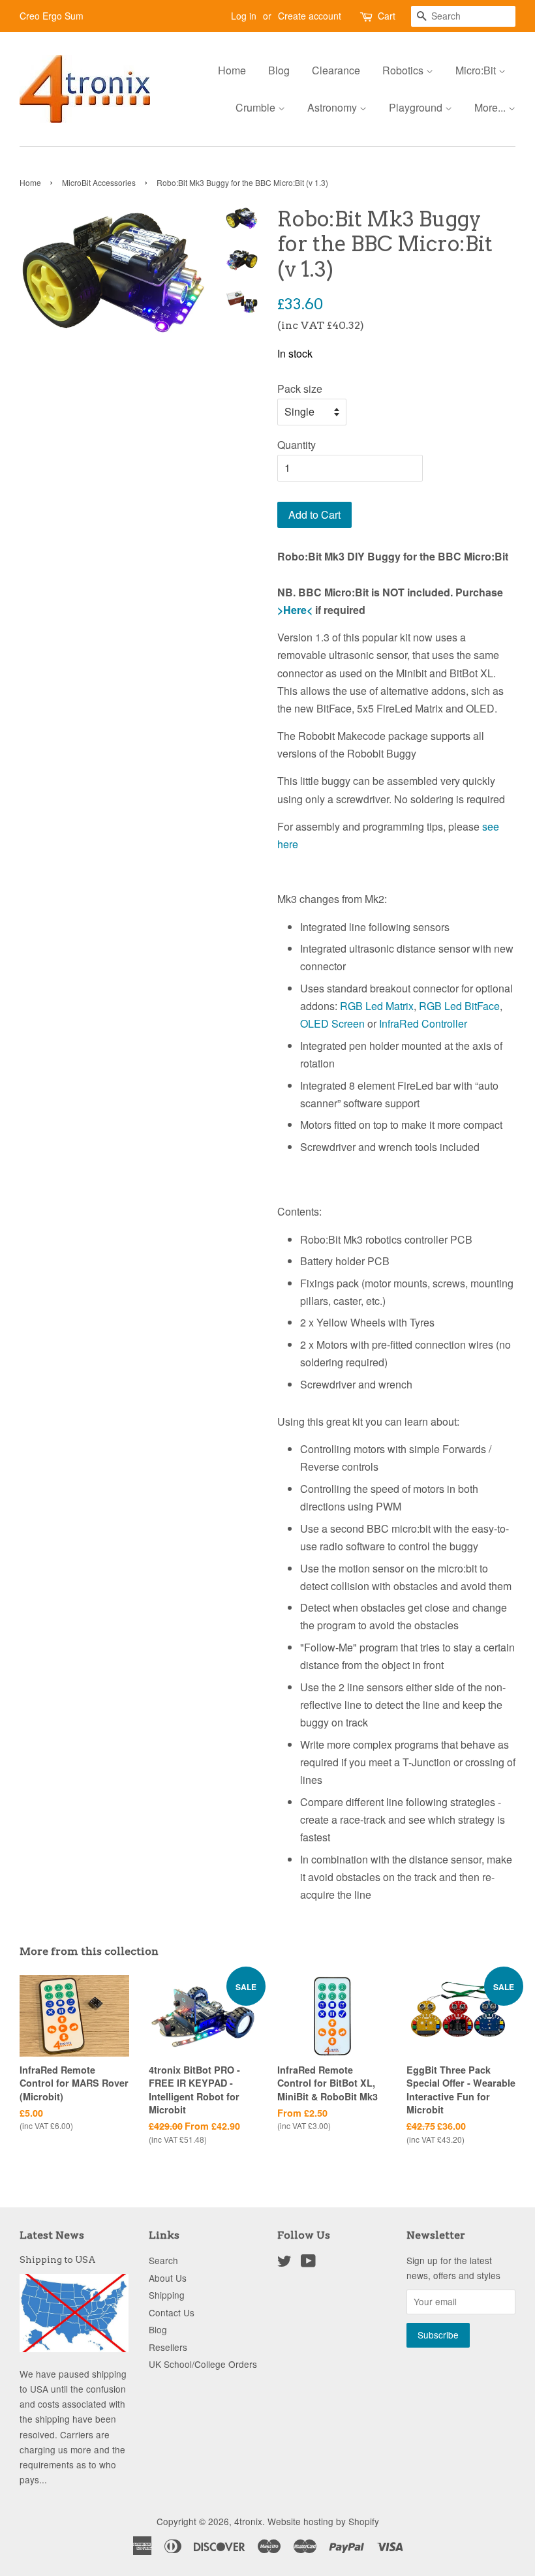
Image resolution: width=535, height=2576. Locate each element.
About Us (168, 2278)
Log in (244, 16)
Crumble (257, 107)
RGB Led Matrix (377, 1006)
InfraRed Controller (423, 1023)
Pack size (300, 389)
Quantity (297, 445)
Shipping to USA (58, 2260)
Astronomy (333, 107)
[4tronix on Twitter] (284, 2263)
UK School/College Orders (203, 2364)
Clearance (336, 70)
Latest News (52, 2235)
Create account (310, 16)
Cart (387, 16)
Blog (279, 70)
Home (232, 70)
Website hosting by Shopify (323, 2521)
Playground (417, 107)
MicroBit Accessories (99, 182)
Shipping (167, 2295)
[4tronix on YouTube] (308, 2263)
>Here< (295, 610)
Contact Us (172, 2312)
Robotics (404, 70)
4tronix (248, 2521)
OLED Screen (332, 1023)
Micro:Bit (477, 70)
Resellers (168, 2347)
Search (163, 2260)
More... (491, 107)
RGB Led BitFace (459, 1006)
